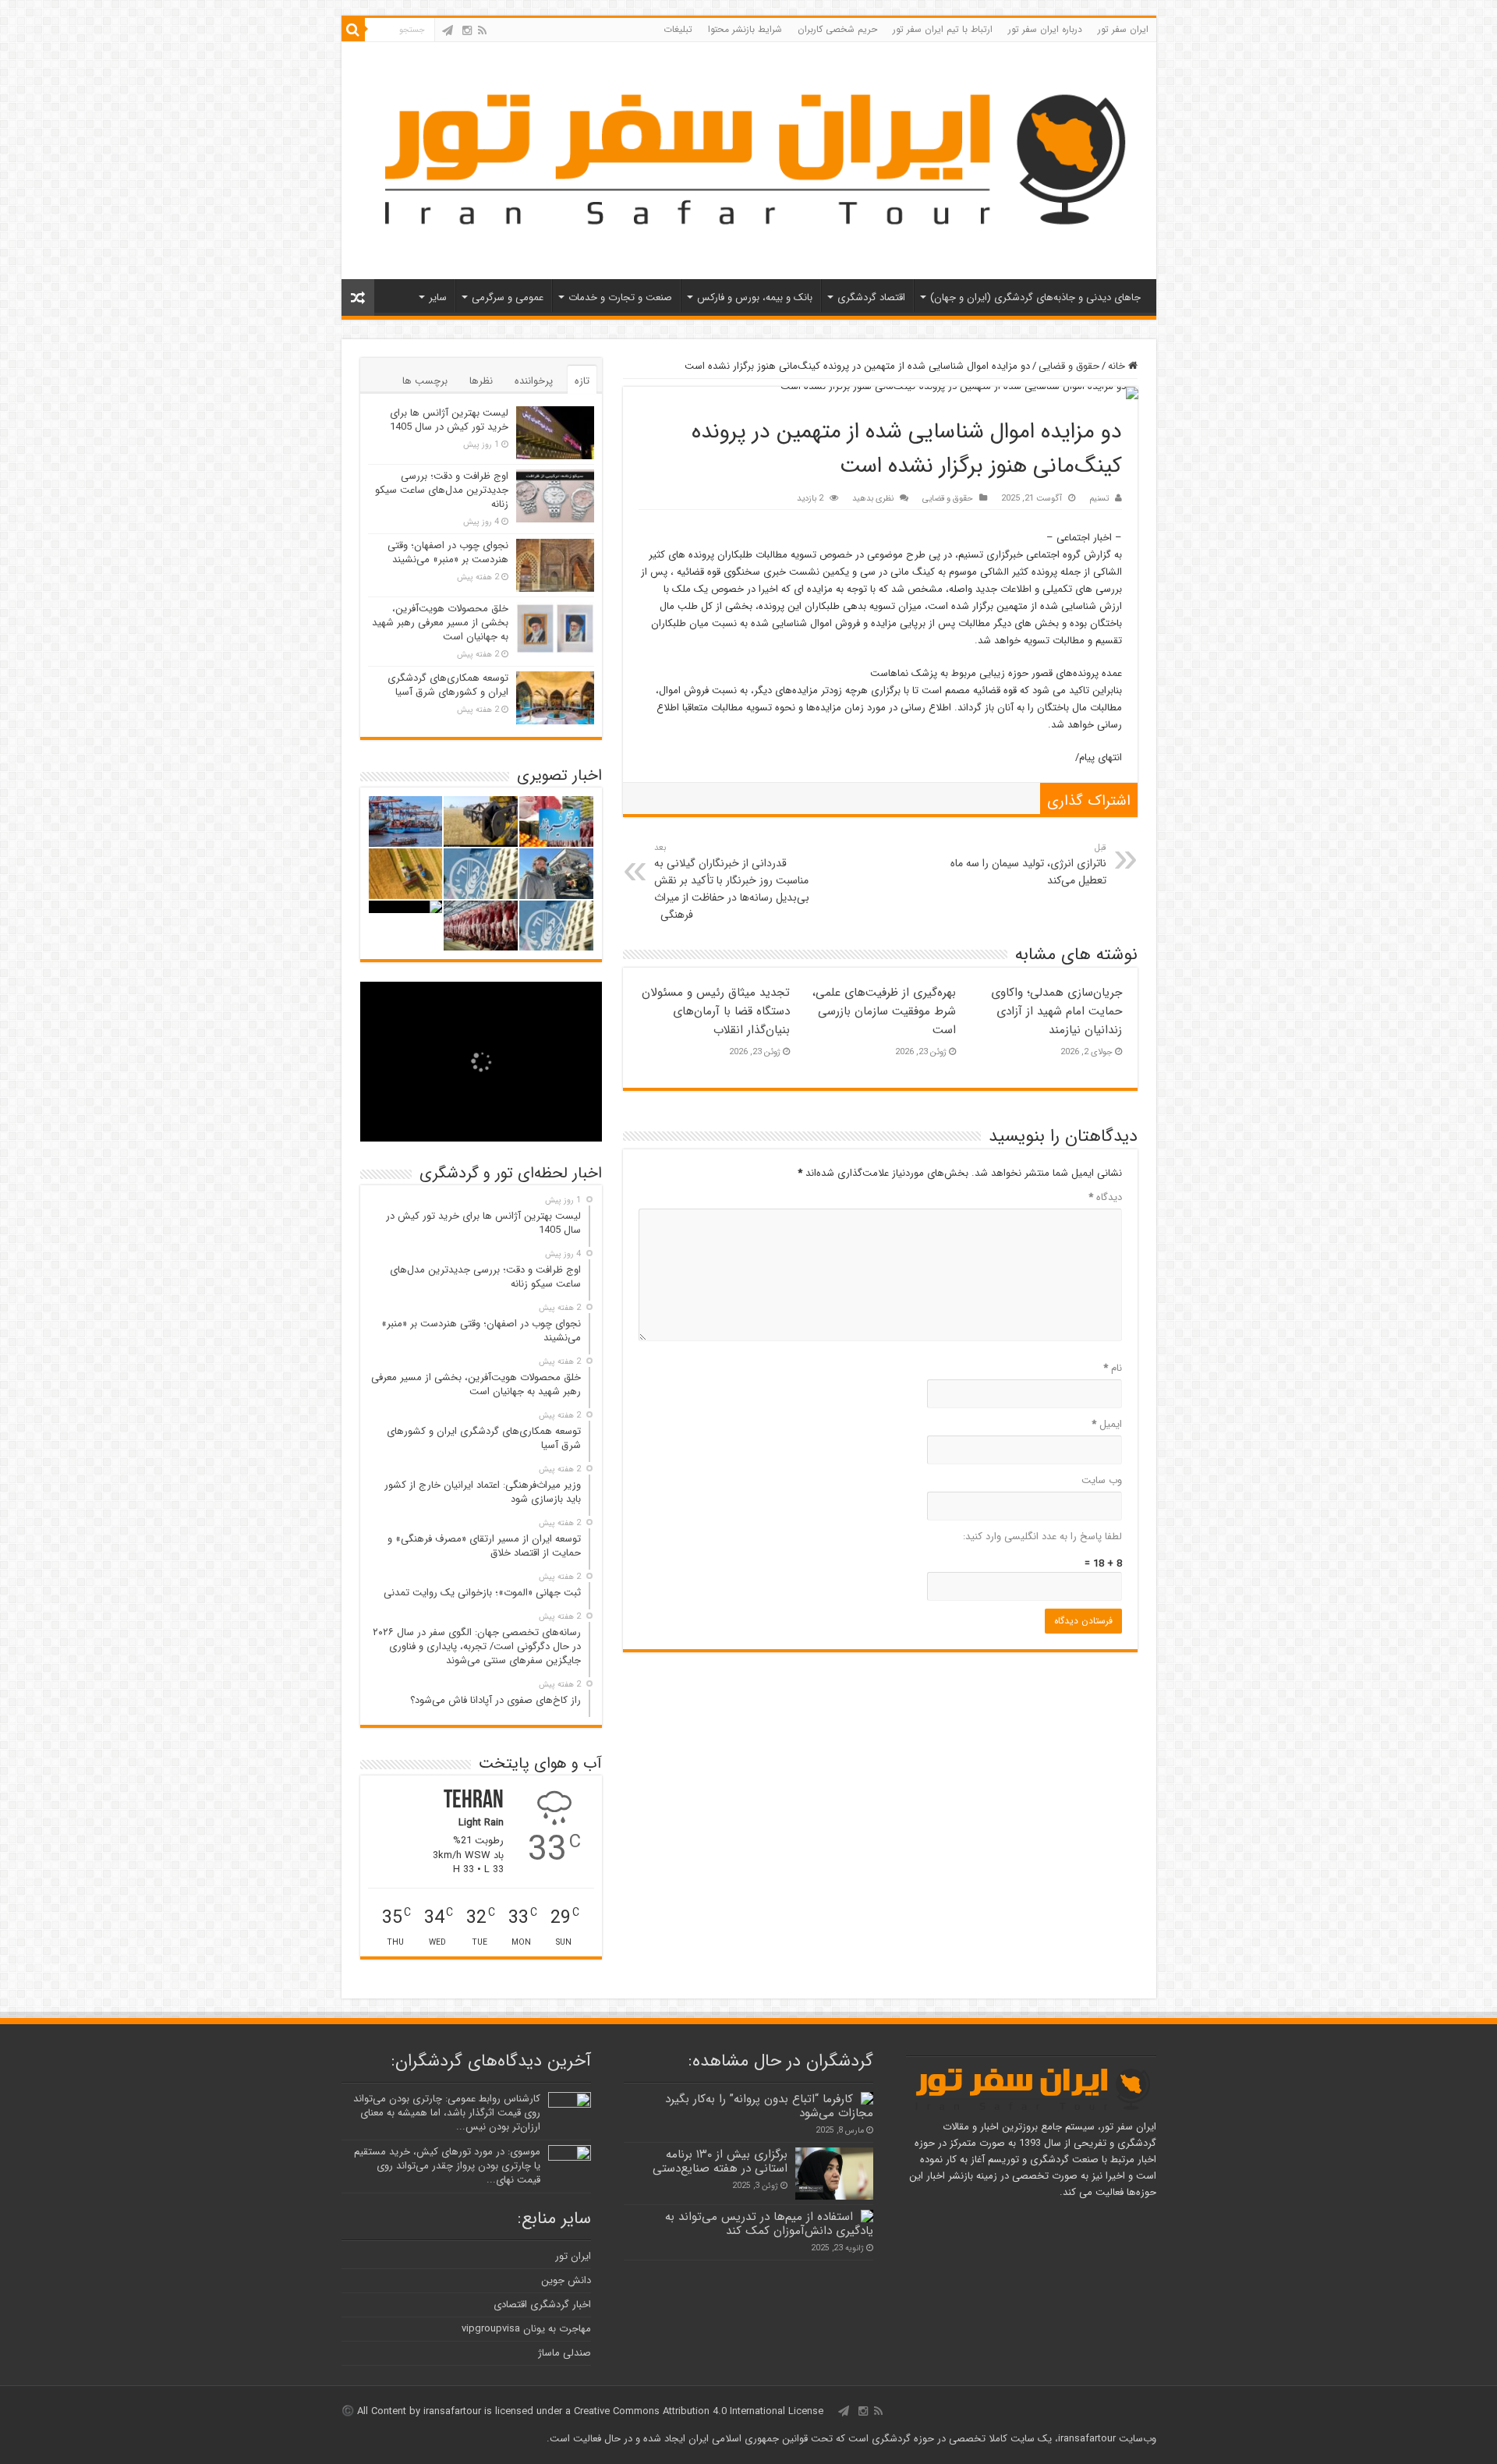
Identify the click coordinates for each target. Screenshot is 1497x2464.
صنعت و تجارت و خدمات (620, 297)
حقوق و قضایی (1069, 366)
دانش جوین (566, 2280)
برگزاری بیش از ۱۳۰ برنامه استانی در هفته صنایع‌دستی (720, 2161)
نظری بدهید (873, 498)
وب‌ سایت (1102, 1480)
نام (1113, 1368)
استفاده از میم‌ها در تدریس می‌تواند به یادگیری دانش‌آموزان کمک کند (769, 2224)
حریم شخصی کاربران (837, 29)
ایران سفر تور (1123, 29)
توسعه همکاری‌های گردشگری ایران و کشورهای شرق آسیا (448, 685)
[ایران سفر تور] (749, 159)
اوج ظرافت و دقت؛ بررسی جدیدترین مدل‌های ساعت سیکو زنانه (442, 490)
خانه (1118, 366)
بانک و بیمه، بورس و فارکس (755, 297)
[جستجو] (353, 30)
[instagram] (467, 30)
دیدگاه (1105, 1197)
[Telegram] (448, 30)
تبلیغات (678, 29)
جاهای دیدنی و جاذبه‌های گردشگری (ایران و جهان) (1035, 297)
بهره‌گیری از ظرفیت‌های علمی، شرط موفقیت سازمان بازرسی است (884, 1011)
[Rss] (482, 30)
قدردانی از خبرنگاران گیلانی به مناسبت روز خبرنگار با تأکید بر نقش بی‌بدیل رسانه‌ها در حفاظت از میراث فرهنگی (732, 882)
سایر (438, 297)
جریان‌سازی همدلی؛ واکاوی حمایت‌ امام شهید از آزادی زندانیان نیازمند (1056, 1011)
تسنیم (1099, 498)
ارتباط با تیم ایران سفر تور (943, 29)
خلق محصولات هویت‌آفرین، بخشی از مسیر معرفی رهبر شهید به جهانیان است (440, 623)
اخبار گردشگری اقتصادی (542, 2305)
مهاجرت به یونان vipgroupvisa (526, 2329)
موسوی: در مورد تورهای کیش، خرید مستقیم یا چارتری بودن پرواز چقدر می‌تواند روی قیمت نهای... (447, 2166)
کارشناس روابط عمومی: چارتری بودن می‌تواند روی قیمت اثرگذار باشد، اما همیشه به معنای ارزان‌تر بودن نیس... (447, 2113)
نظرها (481, 381)
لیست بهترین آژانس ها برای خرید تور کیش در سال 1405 (449, 420)
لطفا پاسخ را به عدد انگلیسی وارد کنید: (1042, 1536)
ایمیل (1107, 1424)
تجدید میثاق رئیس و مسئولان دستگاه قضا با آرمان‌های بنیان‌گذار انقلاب (716, 1011)
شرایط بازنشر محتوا (745, 29)
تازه (582, 381)
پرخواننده (534, 381)
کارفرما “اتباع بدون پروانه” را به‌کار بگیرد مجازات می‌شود (769, 2106)
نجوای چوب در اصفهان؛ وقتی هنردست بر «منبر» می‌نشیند (448, 552)
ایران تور (573, 2256)
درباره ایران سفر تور (1045, 29)
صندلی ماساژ (564, 2353)
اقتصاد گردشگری (871, 297)
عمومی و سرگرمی (508, 297)
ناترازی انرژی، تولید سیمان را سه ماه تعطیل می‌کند (1028, 865)
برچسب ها (425, 381)
